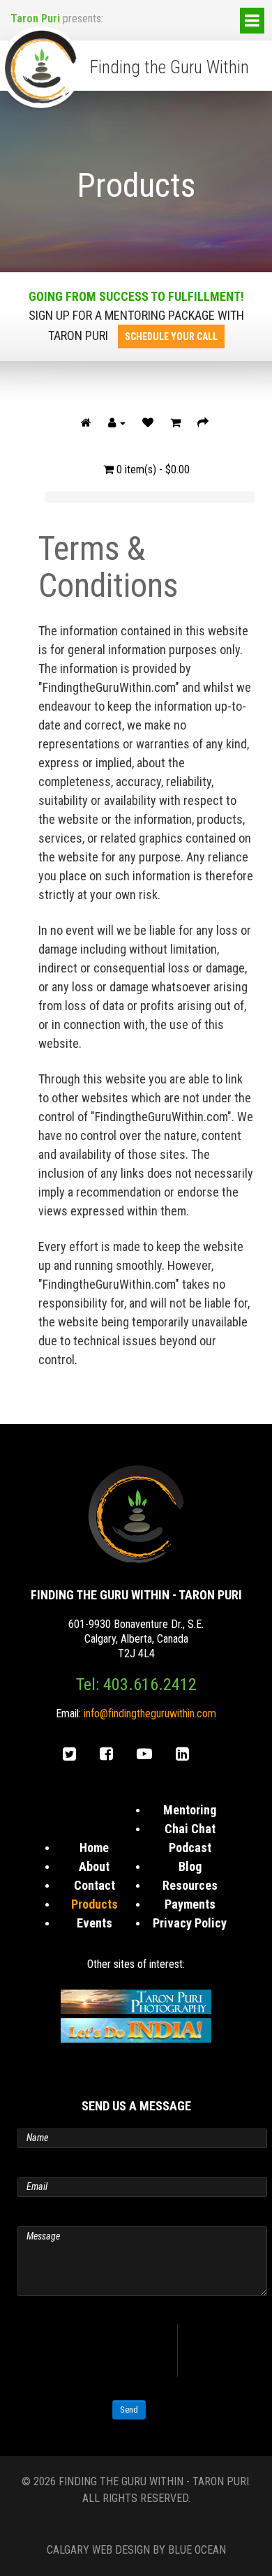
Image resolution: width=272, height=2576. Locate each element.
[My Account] (117, 423)
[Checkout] (203, 423)
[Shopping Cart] (175, 423)
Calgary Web (80, 2550)
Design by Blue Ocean (171, 2550)
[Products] (86, 423)
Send (129, 2410)
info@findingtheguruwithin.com (150, 1713)
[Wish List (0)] (148, 423)
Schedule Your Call (171, 336)
